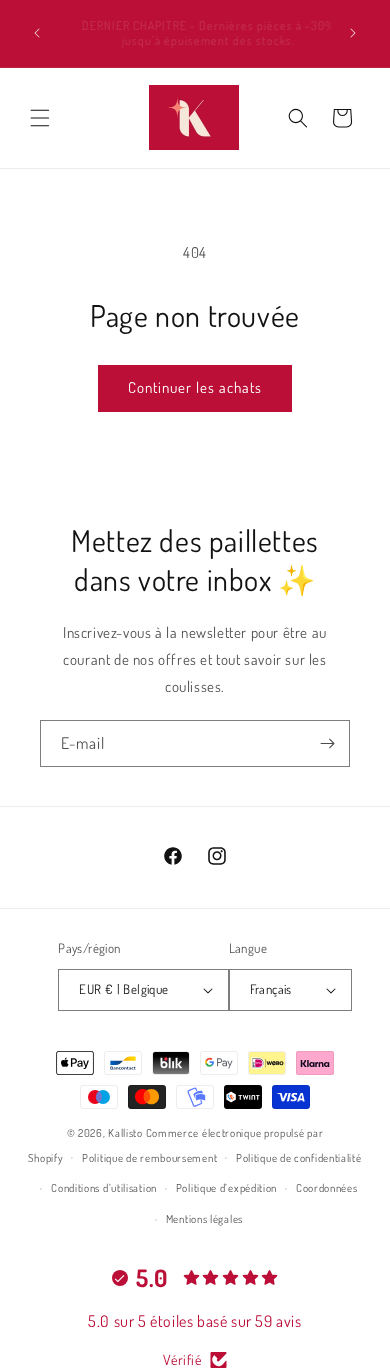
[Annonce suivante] (353, 33)
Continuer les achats (195, 387)
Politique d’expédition (226, 1188)
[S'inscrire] (327, 743)
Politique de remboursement (149, 1158)
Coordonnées (327, 1188)
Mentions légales (204, 1219)
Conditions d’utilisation (104, 1188)
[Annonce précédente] (37, 33)
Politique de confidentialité (299, 1158)
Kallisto (125, 1133)
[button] (40, 118)
